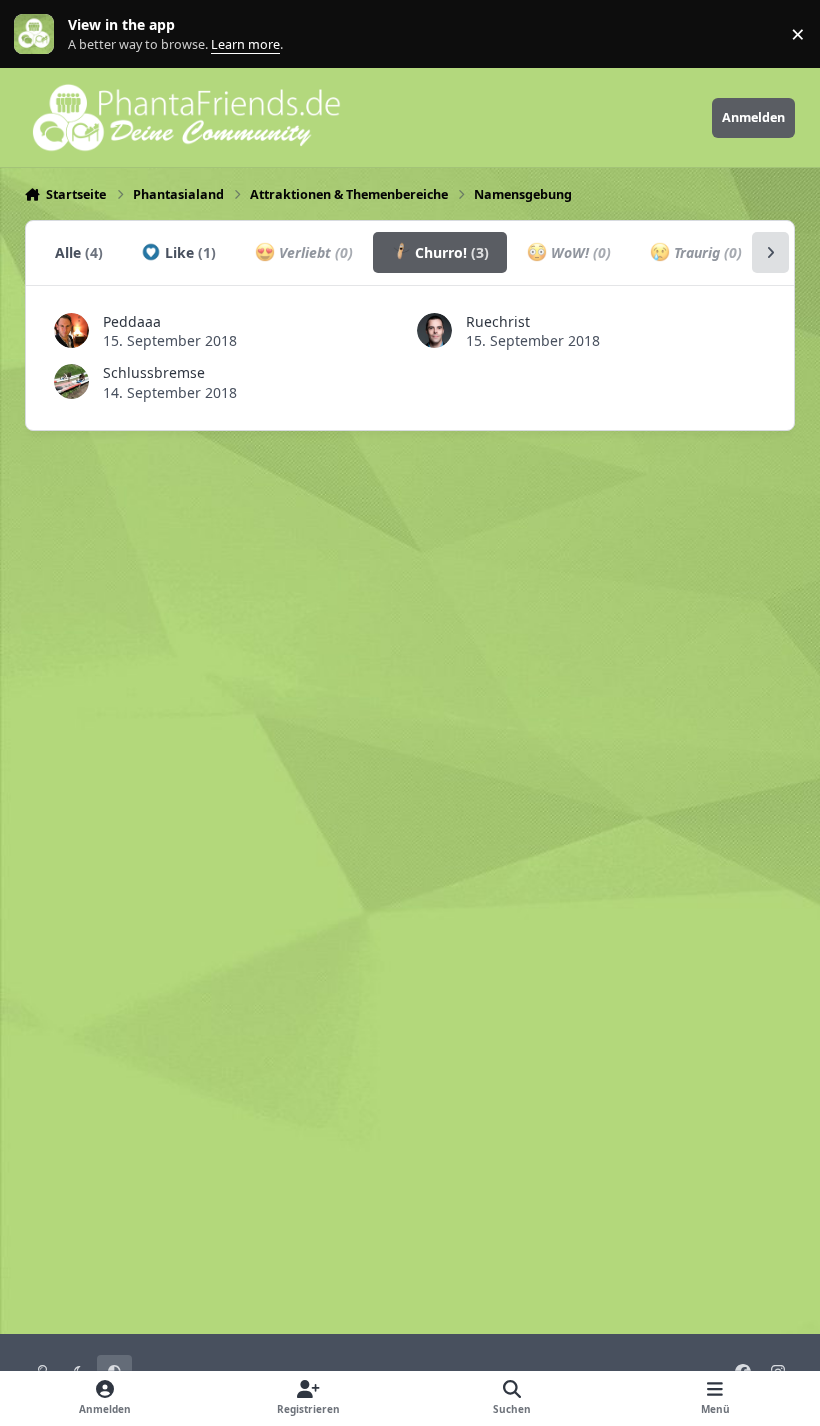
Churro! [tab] (450, 252)
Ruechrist (498, 321)
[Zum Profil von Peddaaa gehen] (71, 330)
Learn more (38, 34)
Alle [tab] (79, 252)
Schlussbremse (154, 372)
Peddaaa (132, 321)
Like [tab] (188, 252)
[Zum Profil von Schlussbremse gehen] (71, 381)
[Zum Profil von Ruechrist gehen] (434, 330)
